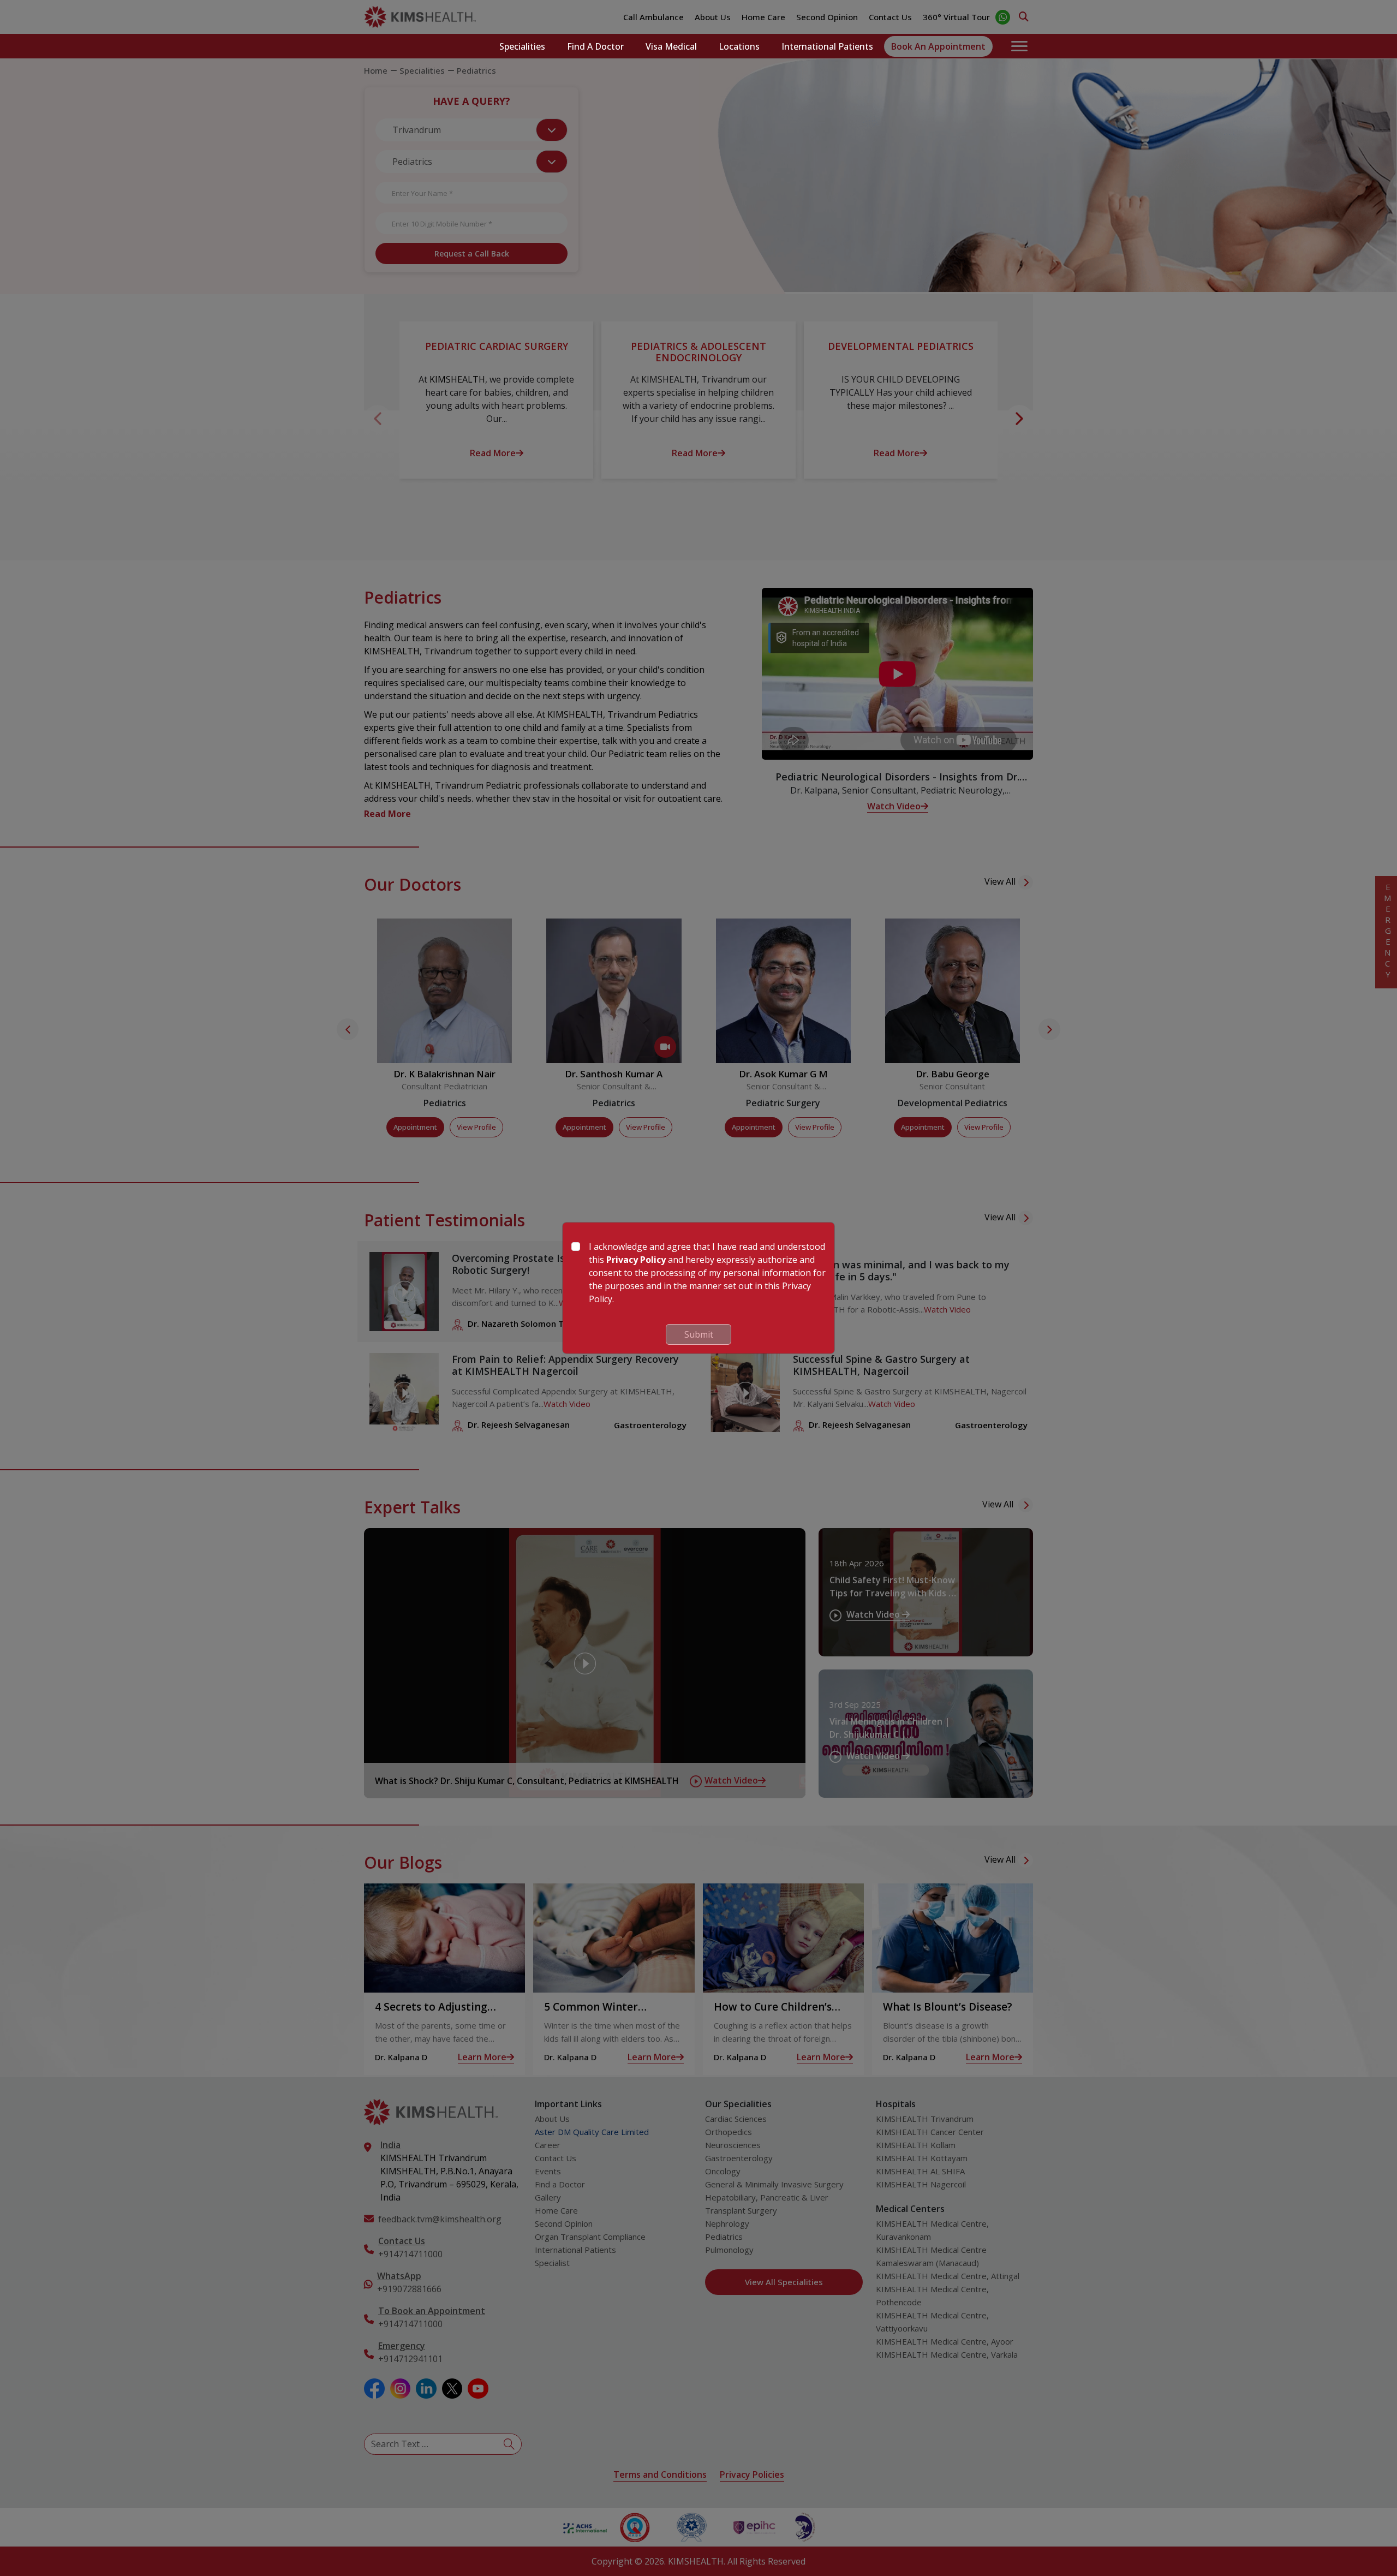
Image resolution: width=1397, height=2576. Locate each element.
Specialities (522, 46)
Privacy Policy (636, 1260)
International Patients (827, 46)
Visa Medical (671, 46)
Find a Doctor (595, 46)
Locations (739, 46)
